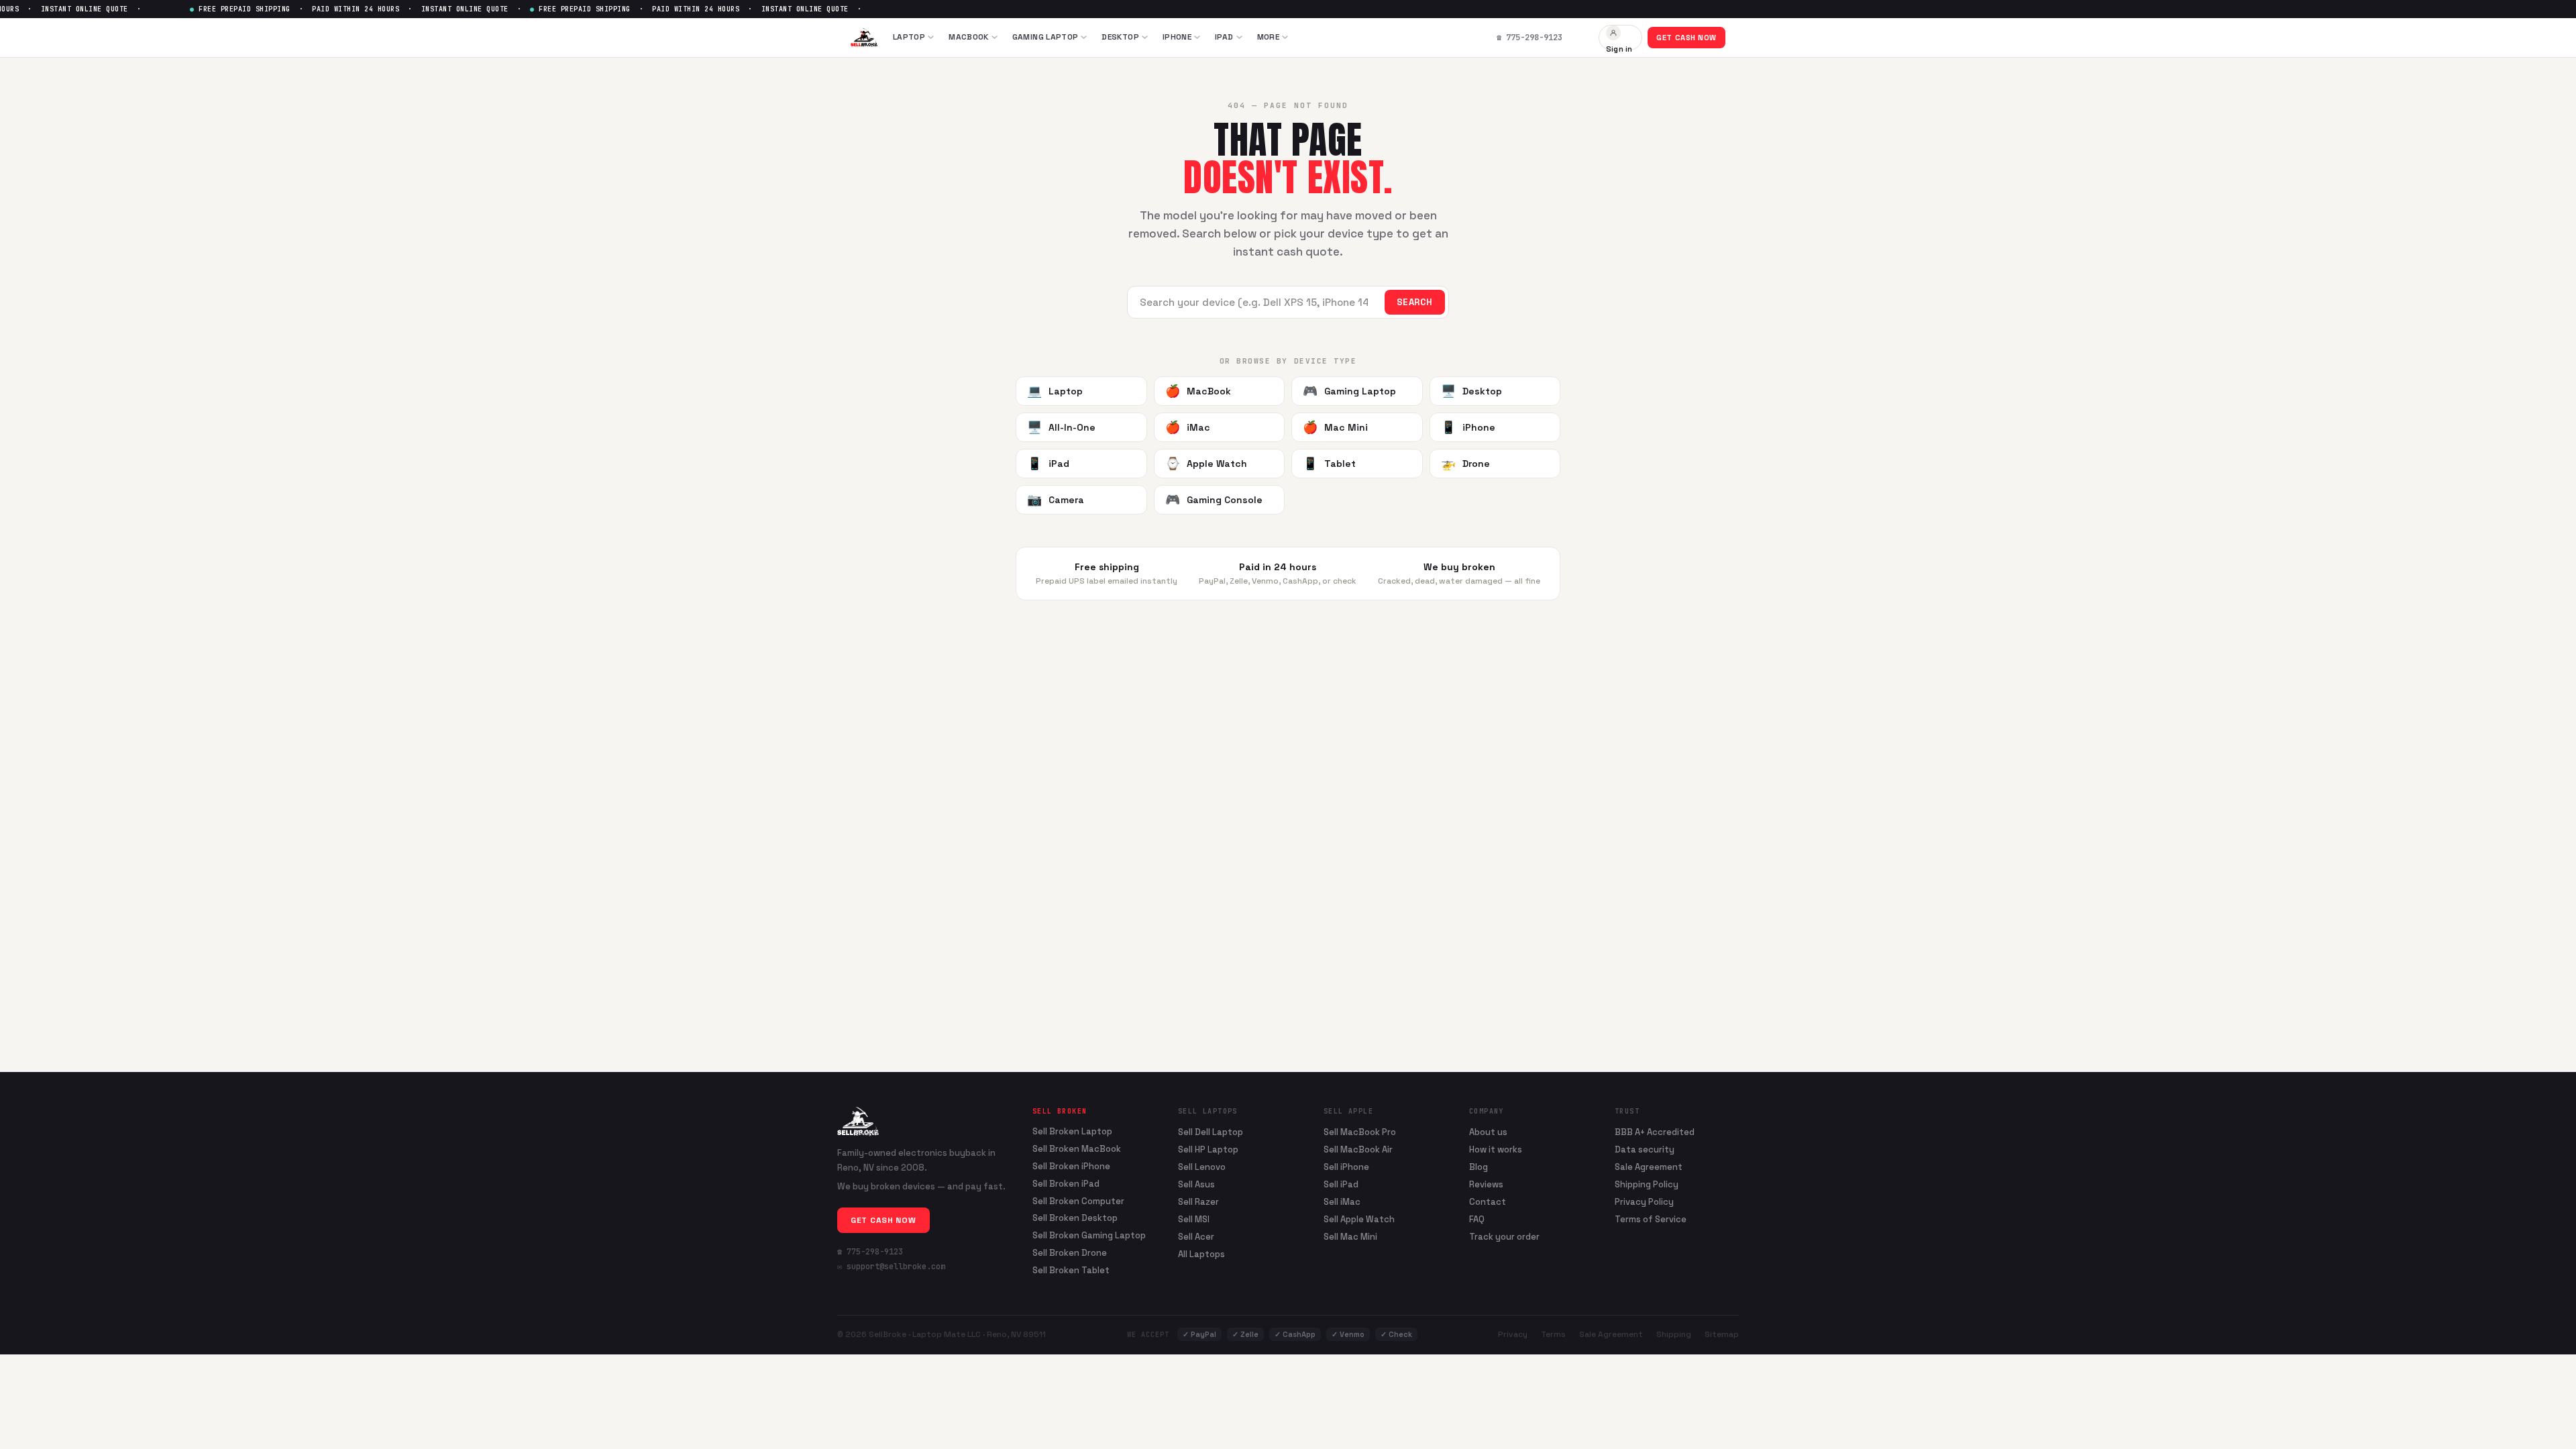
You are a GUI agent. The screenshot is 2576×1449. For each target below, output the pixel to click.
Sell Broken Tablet (1071, 1271)
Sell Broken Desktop (1075, 1218)
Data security (1645, 1149)
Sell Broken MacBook (1077, 1149)
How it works (1496, 1149)
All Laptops (1201, 1254)
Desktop (1120, 37)
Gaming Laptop (1045, 37)
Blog (1479, 1167)
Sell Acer (1196, 1237)
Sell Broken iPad (1066, 1184)
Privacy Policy (1644, 1202)
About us (1488, 1132)
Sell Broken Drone (1070, 1253)
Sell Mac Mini (1350, 1237)
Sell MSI (1194, 1219)
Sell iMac (1342, 1202)
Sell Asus (1196, 1184)
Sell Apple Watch (1359, 1219)
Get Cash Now (1686, 38)
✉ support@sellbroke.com (891, 1267)
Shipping (1674, 1334)
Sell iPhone (1346, 1167)
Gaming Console (1214, 499)
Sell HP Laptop (1208, 1149)
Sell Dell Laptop (1211, 1132)
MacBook (969, 37)
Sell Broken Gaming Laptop (1089, 1236)
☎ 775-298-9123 (870, 1252)
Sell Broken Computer (1078, 1201)
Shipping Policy (1647, 1184)
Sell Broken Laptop (1072, 1132)
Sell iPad (1341, 1184)
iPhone (1177, 37)
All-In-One (1061, 427)
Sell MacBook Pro (1360, 1132)
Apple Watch (1206, 463)
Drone (1465, 463)
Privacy (1513, 1334)
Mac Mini (1335, 427)
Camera (1056, 499)
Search (1415, 302)
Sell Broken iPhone (1071, 1167)
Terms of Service (1651, 1219)
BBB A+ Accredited (1655, 1132)
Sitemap (1722, 1334)
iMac (1188, 427)
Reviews (1486, 1184)
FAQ (1477, 1219)
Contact (1488, 1202)
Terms (1553, 1334)
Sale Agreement (1649, 1167)
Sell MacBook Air (1358, 1149)
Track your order (1504, 1237)
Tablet (1329, 463)
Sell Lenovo (1202, 1167)
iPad (1224, 37)
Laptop (909, 37)
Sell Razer (1198, 1202)
